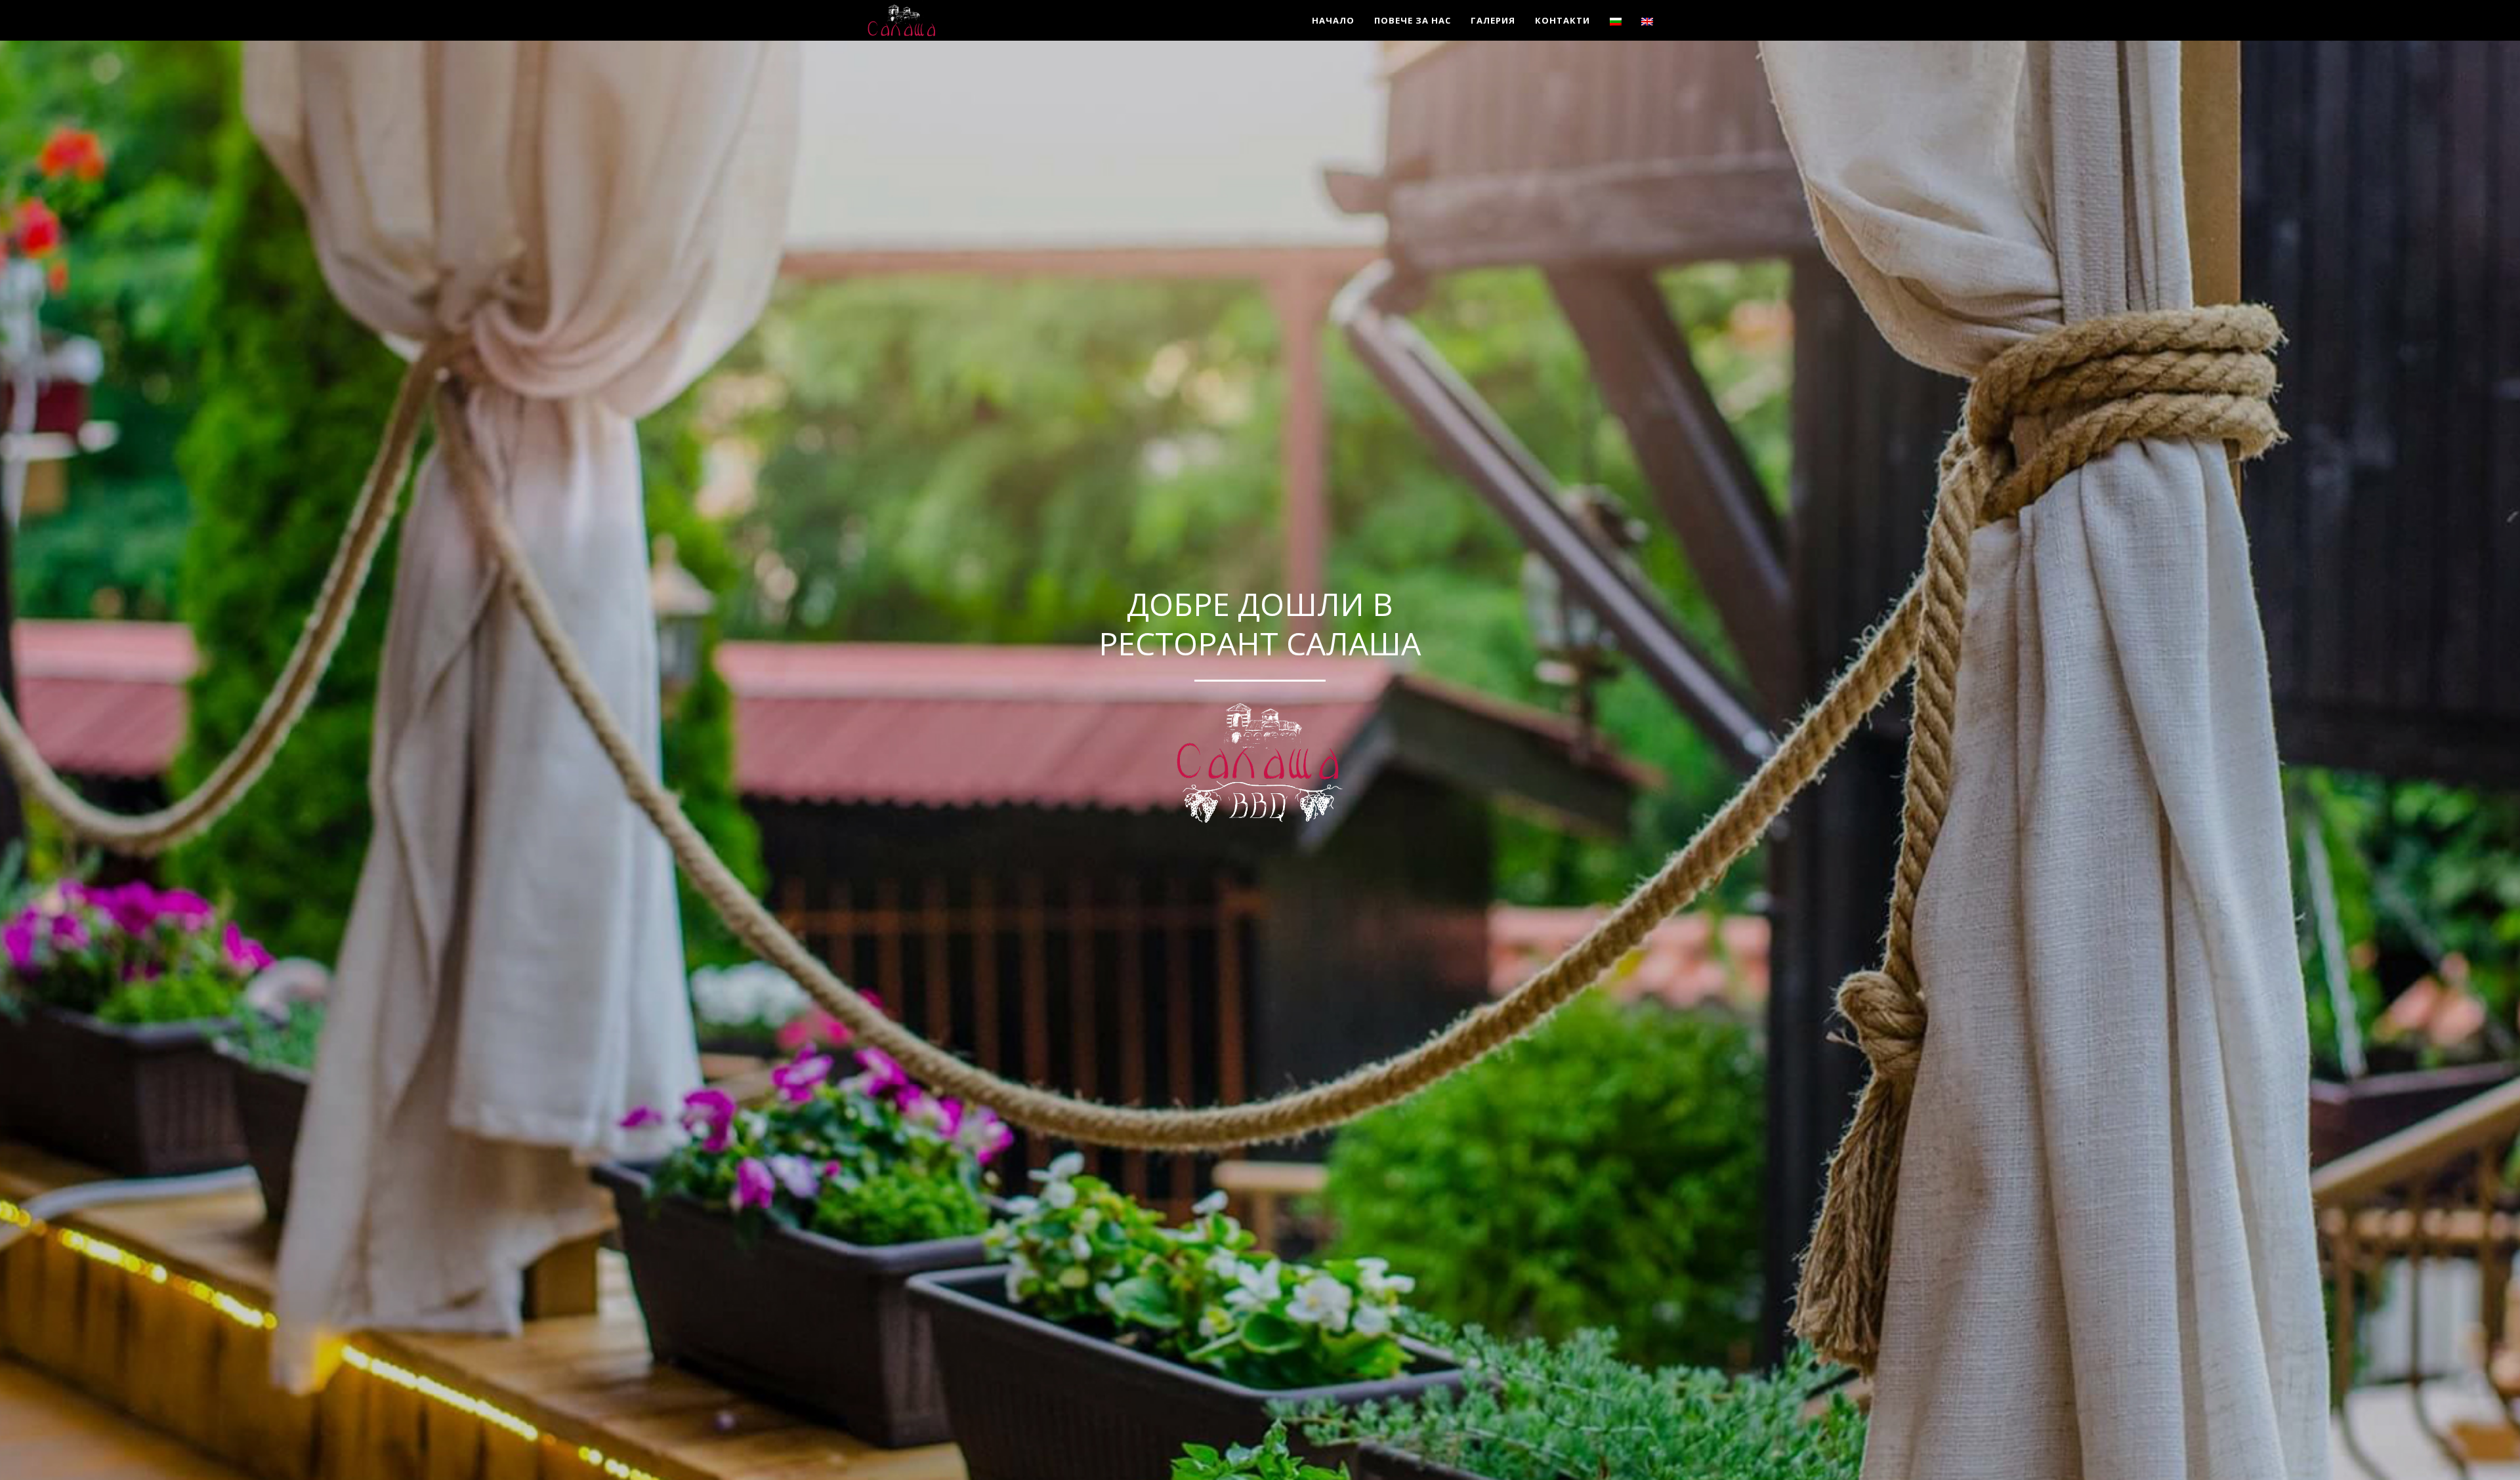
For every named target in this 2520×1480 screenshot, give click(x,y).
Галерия (1493, 20)
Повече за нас (1413, 20)
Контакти (1563, 20)
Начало (1333, 20)
